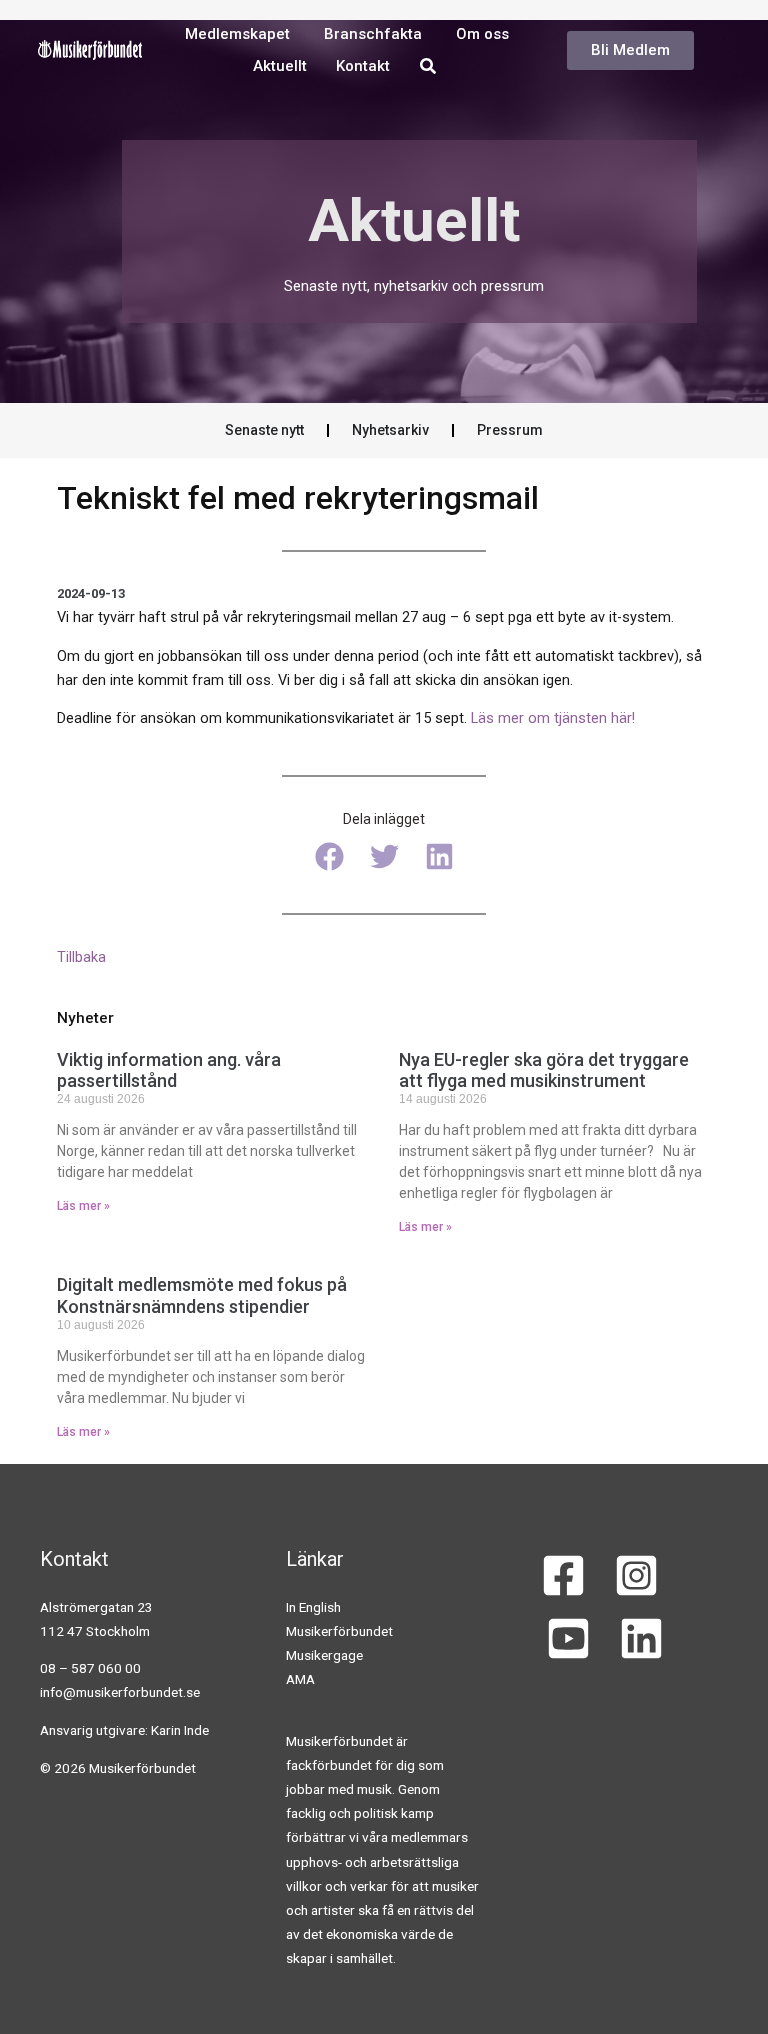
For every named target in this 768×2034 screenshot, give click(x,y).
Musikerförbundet (339, 1631)
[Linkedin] (641, 1638)
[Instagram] (636, 1575)
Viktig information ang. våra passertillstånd (169, 1070)
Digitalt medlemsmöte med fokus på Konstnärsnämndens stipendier (202, 1295)
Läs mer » (83, 1206)
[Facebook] (563, 1575)
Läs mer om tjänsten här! (553, 718)
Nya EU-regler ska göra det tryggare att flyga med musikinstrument (544, 1070)
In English (313, 1607)
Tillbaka (81, 957)
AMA (300, 1679)
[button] (329, 856)
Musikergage (324, 1655)
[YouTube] (568, 1638)
